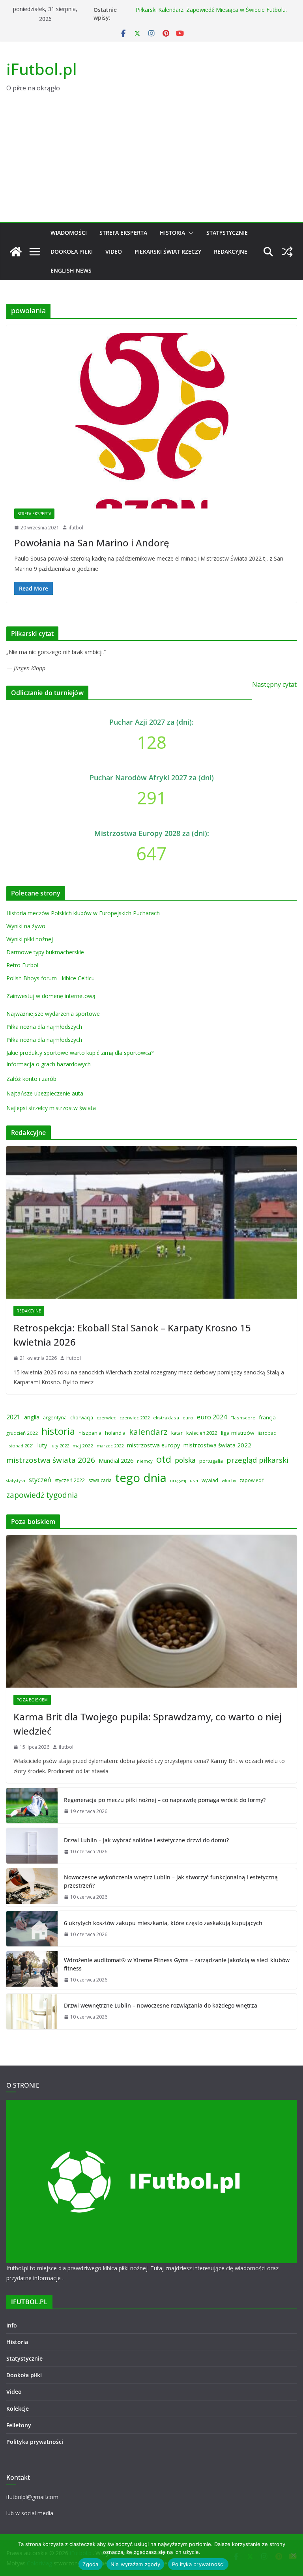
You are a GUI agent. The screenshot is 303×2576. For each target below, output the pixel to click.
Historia (172, 233)
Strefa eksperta (123, 233)
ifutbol (76, 528)
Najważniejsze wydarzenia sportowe (53, 1014)
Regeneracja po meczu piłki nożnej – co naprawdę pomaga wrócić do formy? (165, 1800)
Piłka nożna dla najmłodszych (44, 1027)
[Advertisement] (151, 163)
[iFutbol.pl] (16, 252)
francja (267, 1417)
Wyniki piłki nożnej (30, 939)
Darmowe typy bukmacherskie (45, 952)
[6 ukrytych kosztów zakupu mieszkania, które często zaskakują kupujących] (32, 1929)
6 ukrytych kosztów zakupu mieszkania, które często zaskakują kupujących (163, 1923)
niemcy (145, 1461)
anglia (32, 1417)
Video (114, 251)
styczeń (40, 1480)
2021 (13, 1417)
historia (58, 1431)
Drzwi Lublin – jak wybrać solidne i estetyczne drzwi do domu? (146, 1840)
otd (164, 1459)
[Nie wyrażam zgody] (293, 2555)
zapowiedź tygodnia (42, 1495)
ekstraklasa (166, 1418)
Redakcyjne (231, 251)
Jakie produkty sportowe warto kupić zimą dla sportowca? (80, 1053)
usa (194, 1480)
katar (177, 1433)
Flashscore (243, 1418)
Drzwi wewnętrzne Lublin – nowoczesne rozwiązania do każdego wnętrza (161, 2005)
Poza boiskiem (32, 1700)
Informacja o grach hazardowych (49, 1064)
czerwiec (106, 1418)
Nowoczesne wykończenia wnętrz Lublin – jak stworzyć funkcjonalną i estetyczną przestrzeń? (171, 1881)
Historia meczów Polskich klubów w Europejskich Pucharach (83, 913)
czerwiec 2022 (135, 1418)
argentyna (55, 1418)
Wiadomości (69, 233)
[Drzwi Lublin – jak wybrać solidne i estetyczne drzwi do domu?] (32, 1846)
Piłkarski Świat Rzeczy (168, 251)
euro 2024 (212, 1417)
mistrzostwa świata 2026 (51, 1460)
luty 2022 (60, 1446)
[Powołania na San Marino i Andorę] (151, 421)
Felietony (19, 2425)
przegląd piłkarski (257, 1460)
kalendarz (148, 1432)
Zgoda (90, 2564)
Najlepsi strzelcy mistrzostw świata (51, 1108)
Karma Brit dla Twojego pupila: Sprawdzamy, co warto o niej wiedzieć (148, 1724)
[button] (189, 233)
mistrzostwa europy (153, 1445)
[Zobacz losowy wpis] (287, 252)
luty (42, 1445)
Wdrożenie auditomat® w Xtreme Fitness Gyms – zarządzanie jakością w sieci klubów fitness (177, 1964)
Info (12, 2325)
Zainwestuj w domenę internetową (51, 996)
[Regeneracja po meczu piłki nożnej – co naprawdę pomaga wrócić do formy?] (32, 1806)
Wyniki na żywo (26, 926)
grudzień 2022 (22, 1433)
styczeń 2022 (70, 1480)
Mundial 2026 (116, 1460)
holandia (115, 1433)
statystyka (16, 1481)
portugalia (211, 1461)
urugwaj (178, 1481)
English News (71, 270)
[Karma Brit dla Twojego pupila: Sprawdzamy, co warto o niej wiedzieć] (151, 1611)
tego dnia (141, 1478)
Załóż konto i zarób (31, 1079)
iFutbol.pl (42, 69)
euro (188, 1418)
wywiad (210, 1480)
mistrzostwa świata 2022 (217, 1445)
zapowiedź (252, 1480)
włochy (229, 1481)
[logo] (151, 2105)
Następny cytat (274, 684)
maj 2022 (83, 1446)
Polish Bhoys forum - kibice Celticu (50, 978)
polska (185, 1460)
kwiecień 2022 (202, 1433)
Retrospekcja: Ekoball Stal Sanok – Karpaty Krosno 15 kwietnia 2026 (132, 1335)
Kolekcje (18, 2409)
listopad (267, 1433)
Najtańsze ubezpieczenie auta (45, 1093)
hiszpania (90, 1433)
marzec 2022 (110, 1446)
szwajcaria (100, 1480)
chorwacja (82, 1418)
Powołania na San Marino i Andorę (92, 543)
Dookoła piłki (72, 251)
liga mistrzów (238, 1433)
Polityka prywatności (35, 2442)
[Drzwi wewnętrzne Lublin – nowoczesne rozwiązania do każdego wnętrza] (32, 2011)
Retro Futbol (22, 965)
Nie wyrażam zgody (135, 2564)
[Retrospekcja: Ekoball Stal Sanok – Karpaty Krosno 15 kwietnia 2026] (151, 1222)
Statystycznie (227, 233)
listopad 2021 (20, 1446)
